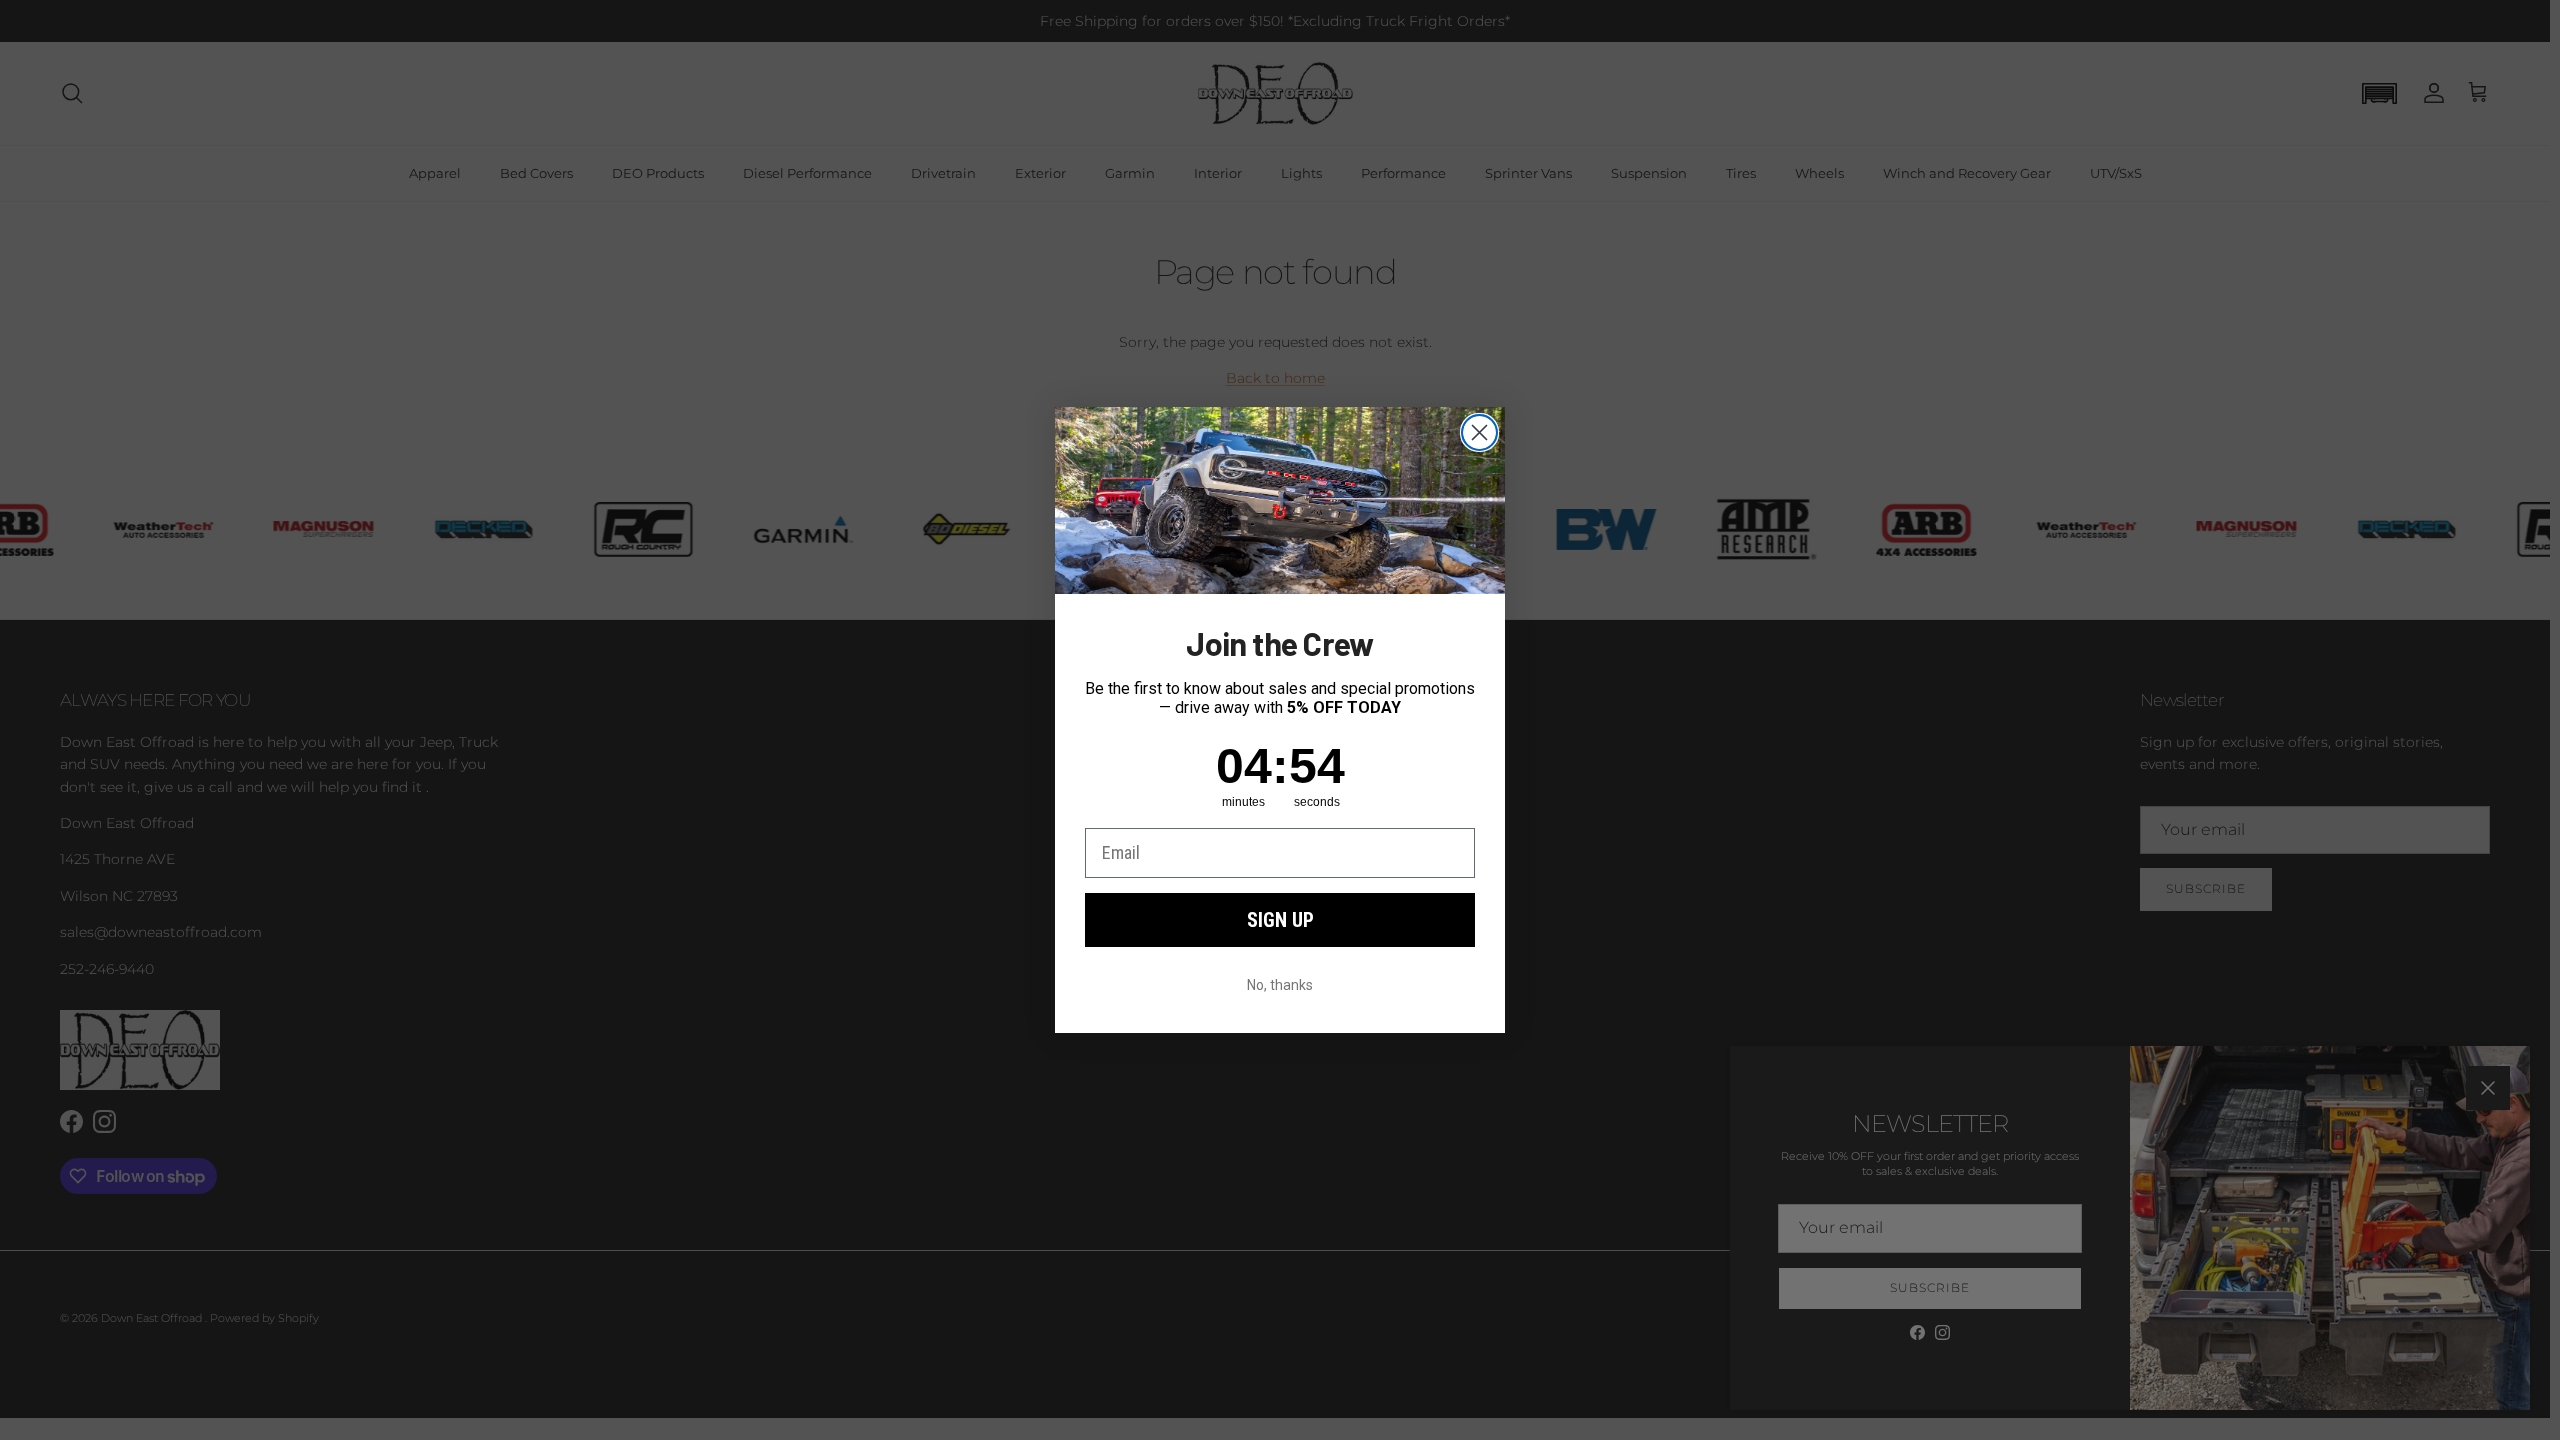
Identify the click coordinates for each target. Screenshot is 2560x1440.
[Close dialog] (1479, 432)
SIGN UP (1280, 920)
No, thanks (1280, 985)
